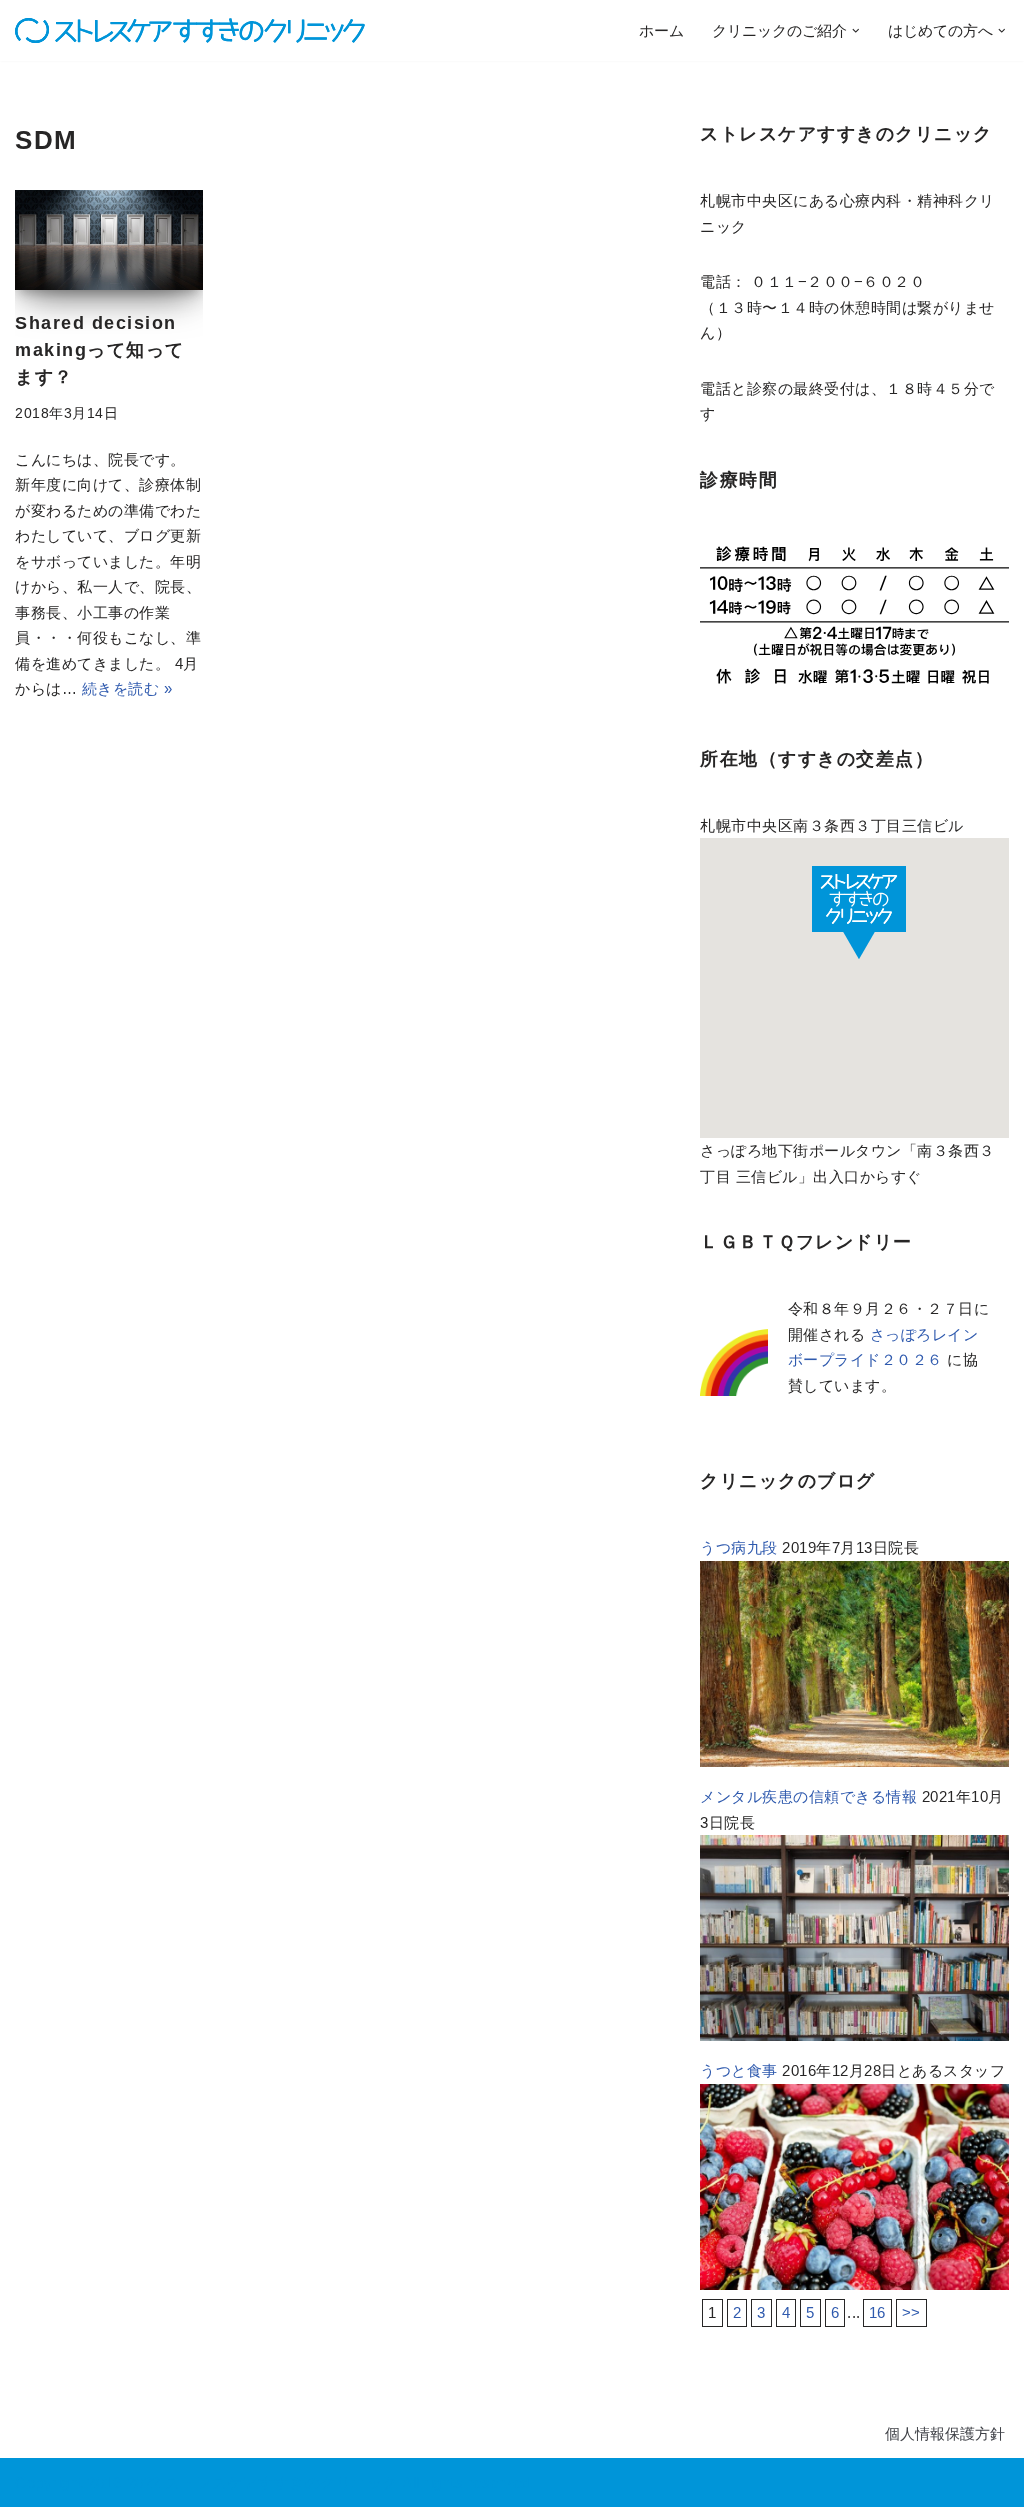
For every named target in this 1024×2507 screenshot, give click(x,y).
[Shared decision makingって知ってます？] (109, 240)
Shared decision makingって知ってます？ (100, 350)
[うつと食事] (854, 2284)
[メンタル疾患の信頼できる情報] (854, 2035)
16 (877, 2312)
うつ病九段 (739, 1547)
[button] (856, 31)
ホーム (661, 30)
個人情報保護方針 (945, 2433)
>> (911, 2312)
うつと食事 (739, 2070)
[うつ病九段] (854, 1761)
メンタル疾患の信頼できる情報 (808, 1796)
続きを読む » (127, 688)
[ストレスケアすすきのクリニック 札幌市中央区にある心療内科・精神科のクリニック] (190, 30)
